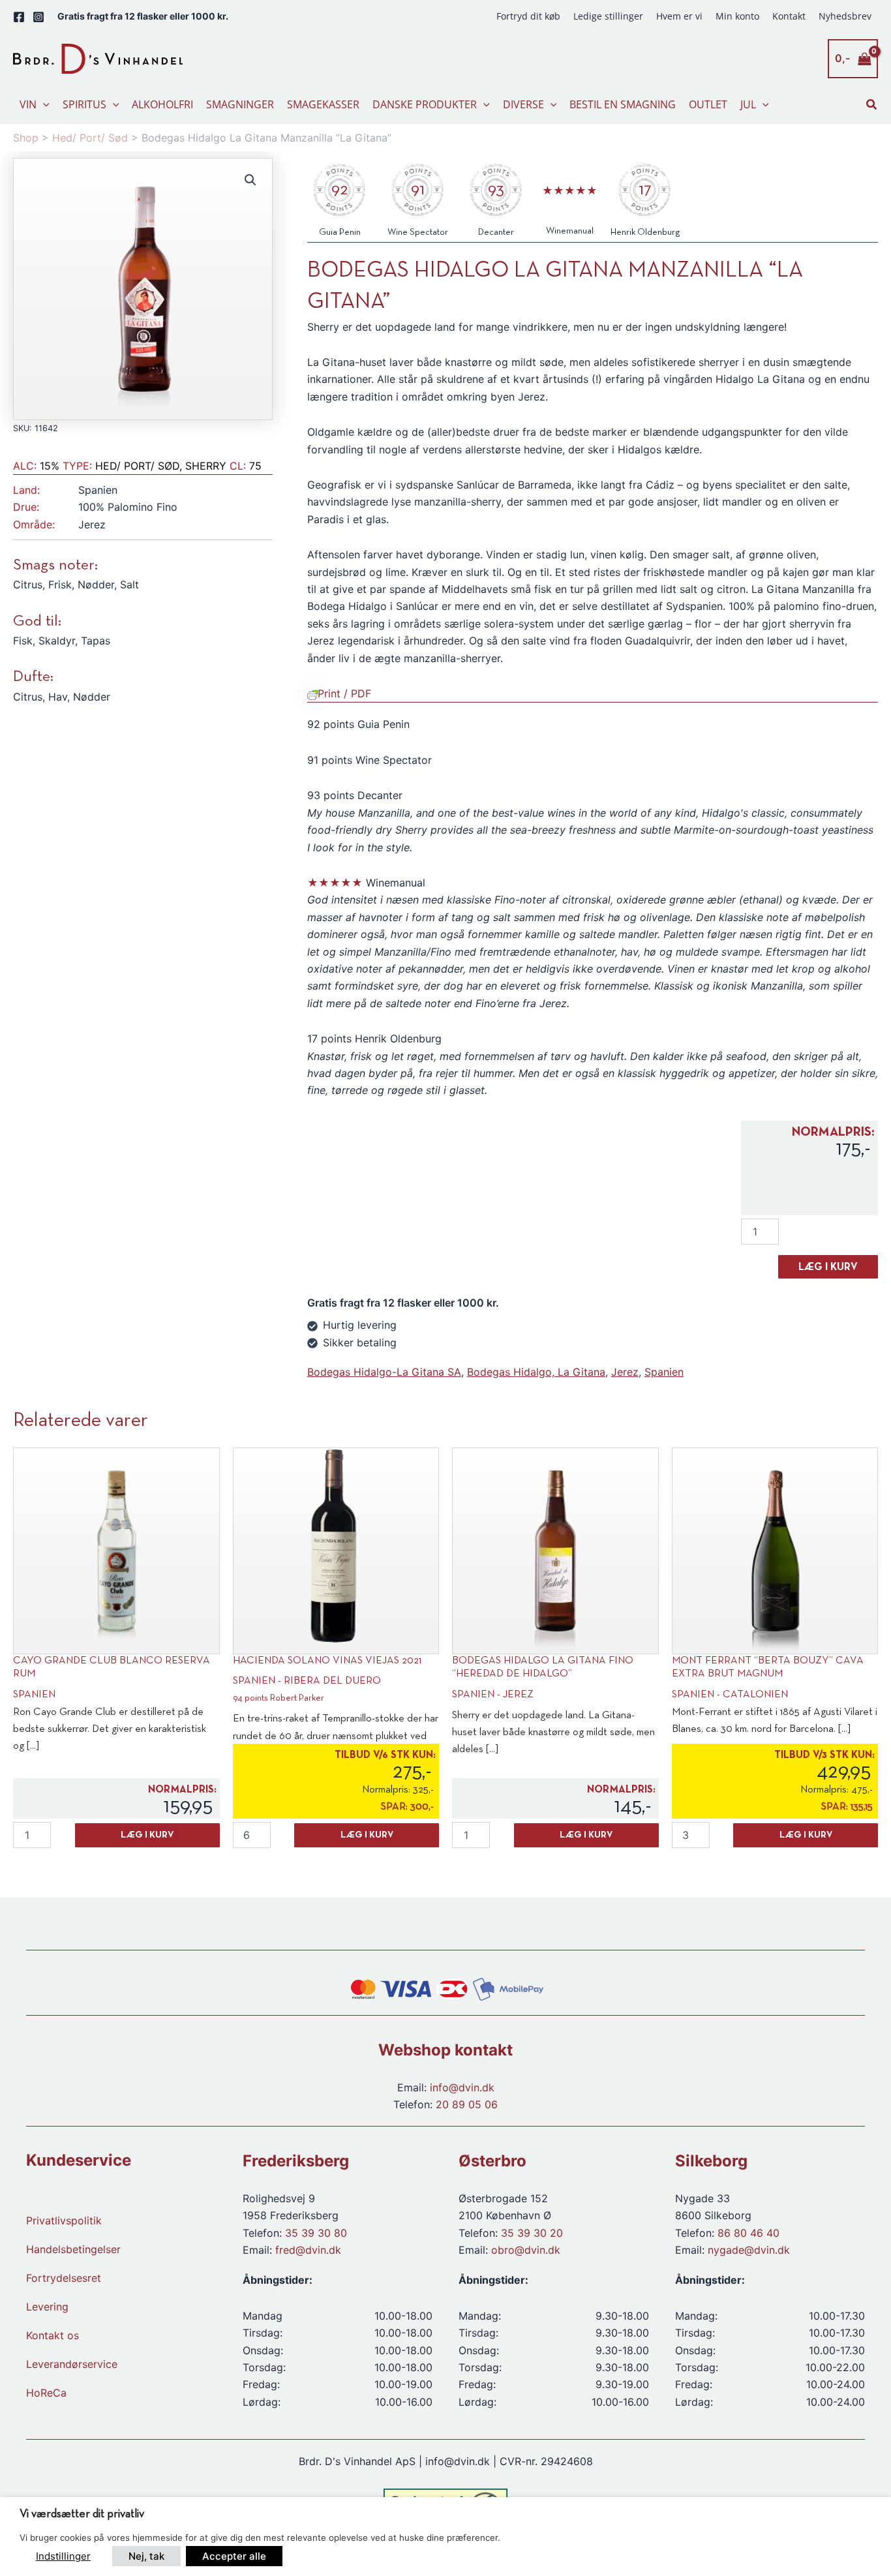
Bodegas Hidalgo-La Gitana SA (384, 1372)
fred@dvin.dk (308, 2250)
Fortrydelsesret (64, 2278)
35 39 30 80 (316, 2233)
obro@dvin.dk (526, 2250)
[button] (43, 104)
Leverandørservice (72, 2364)
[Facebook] (19, 17)
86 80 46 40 (748, 2233)
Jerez (625, 1372)
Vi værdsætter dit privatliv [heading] (82, 2514)
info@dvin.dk (462, 2087)
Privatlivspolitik (64, 2220)
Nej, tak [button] (146, 2556)
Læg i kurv (828, 1267)
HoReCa (46, 2393)
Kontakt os (53, 2335)
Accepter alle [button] (234, 2556)
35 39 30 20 (532, 2233)
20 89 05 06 (467, 2104)
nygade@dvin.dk (749, 2250)
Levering (47, 2307)
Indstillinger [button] (63, 2556)
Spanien (664, 1372)
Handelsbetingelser (73, 2249)
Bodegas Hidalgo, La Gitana (536, 1372)
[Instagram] (38, 17)
